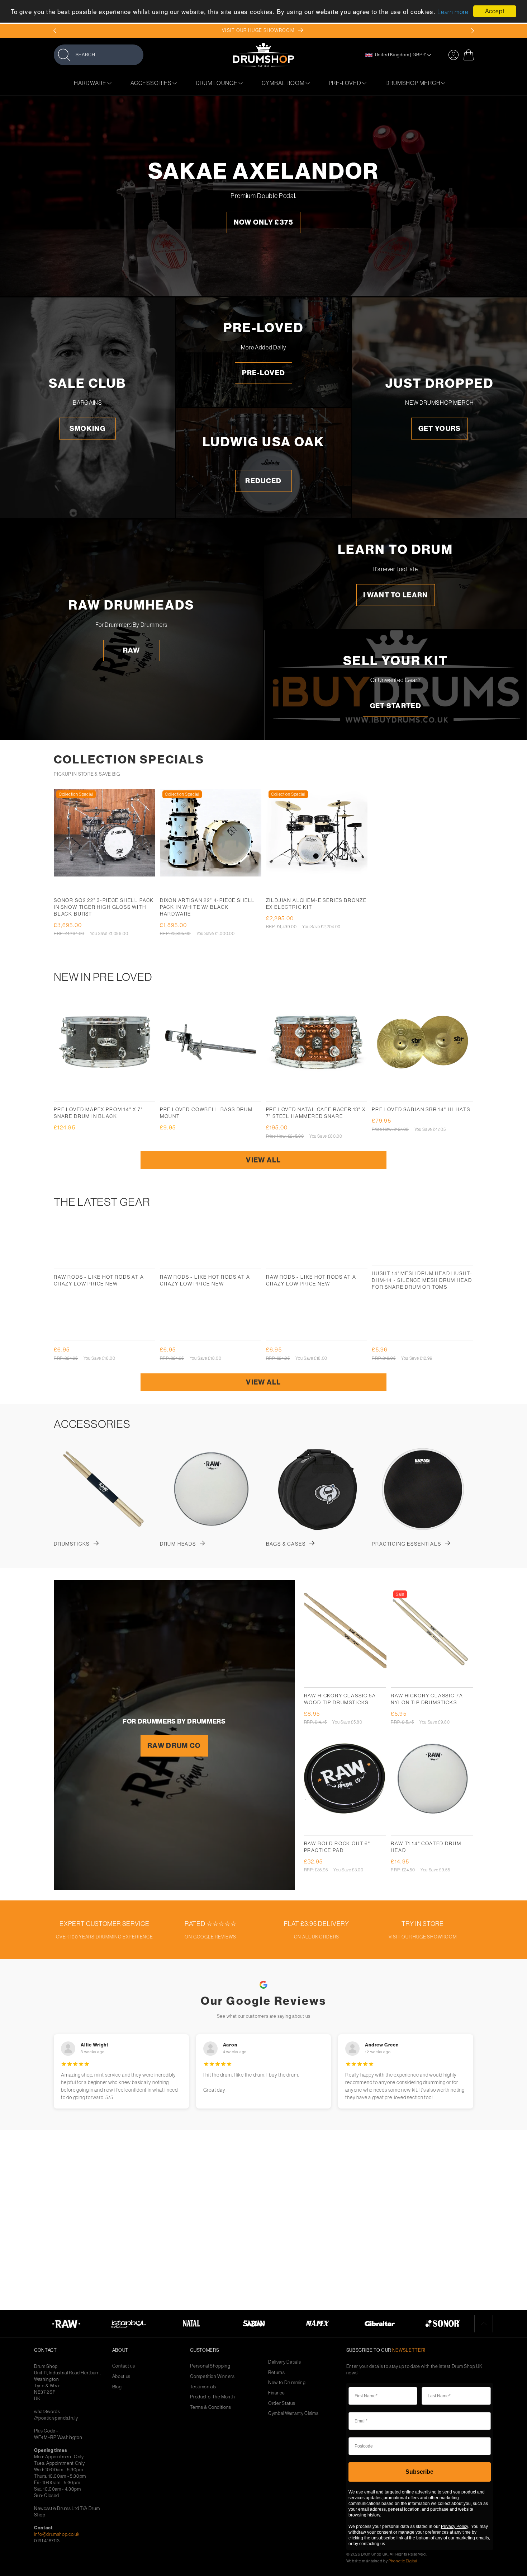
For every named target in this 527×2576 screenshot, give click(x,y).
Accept (495, 11)
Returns (277, 2372)
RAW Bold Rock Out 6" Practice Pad (337, 1847)
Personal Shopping (210, 2366)
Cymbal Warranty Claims (293, 2413)
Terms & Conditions (211, 2407)
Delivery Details (284, 2362)
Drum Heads (178, 1544)
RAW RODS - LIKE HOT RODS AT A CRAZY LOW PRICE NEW (99, 1280)
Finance (277, 2393)
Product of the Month (212, 2397)
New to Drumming (287, 2382)
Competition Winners (212, 2376)
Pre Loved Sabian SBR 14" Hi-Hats (421, 1109)
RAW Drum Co (174, 1746)
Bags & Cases (286, 1544)
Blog (117, 2387)
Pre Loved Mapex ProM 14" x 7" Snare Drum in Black (98, 1113)
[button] (99, 55)
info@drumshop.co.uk (57, 2534)
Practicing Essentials (406, 1544)
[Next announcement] (472, 31)
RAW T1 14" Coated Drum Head (426, 1847)
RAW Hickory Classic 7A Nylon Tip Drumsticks (427, 1699)
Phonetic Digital (403, 2561)
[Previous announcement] (55, 31)
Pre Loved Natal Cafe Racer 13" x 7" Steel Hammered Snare (316, 1113)
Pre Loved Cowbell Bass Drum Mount (206, 1113)
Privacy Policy (454, 2526)
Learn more (453, 12)
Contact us (124, 2366)
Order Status (282, 2403)
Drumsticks (72, 1544)
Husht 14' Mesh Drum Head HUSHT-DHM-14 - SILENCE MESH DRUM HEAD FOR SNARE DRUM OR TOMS (422, 1280)
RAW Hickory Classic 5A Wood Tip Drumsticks (340, 1699)
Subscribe (419, 2472)
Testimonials (203, 2387)
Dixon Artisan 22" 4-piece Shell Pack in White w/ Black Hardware (207, 907)
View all (263, 1160)
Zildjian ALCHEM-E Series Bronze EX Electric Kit (316, 904)
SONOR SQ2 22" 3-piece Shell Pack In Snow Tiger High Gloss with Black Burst (104, 907)
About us (121, 2376)
